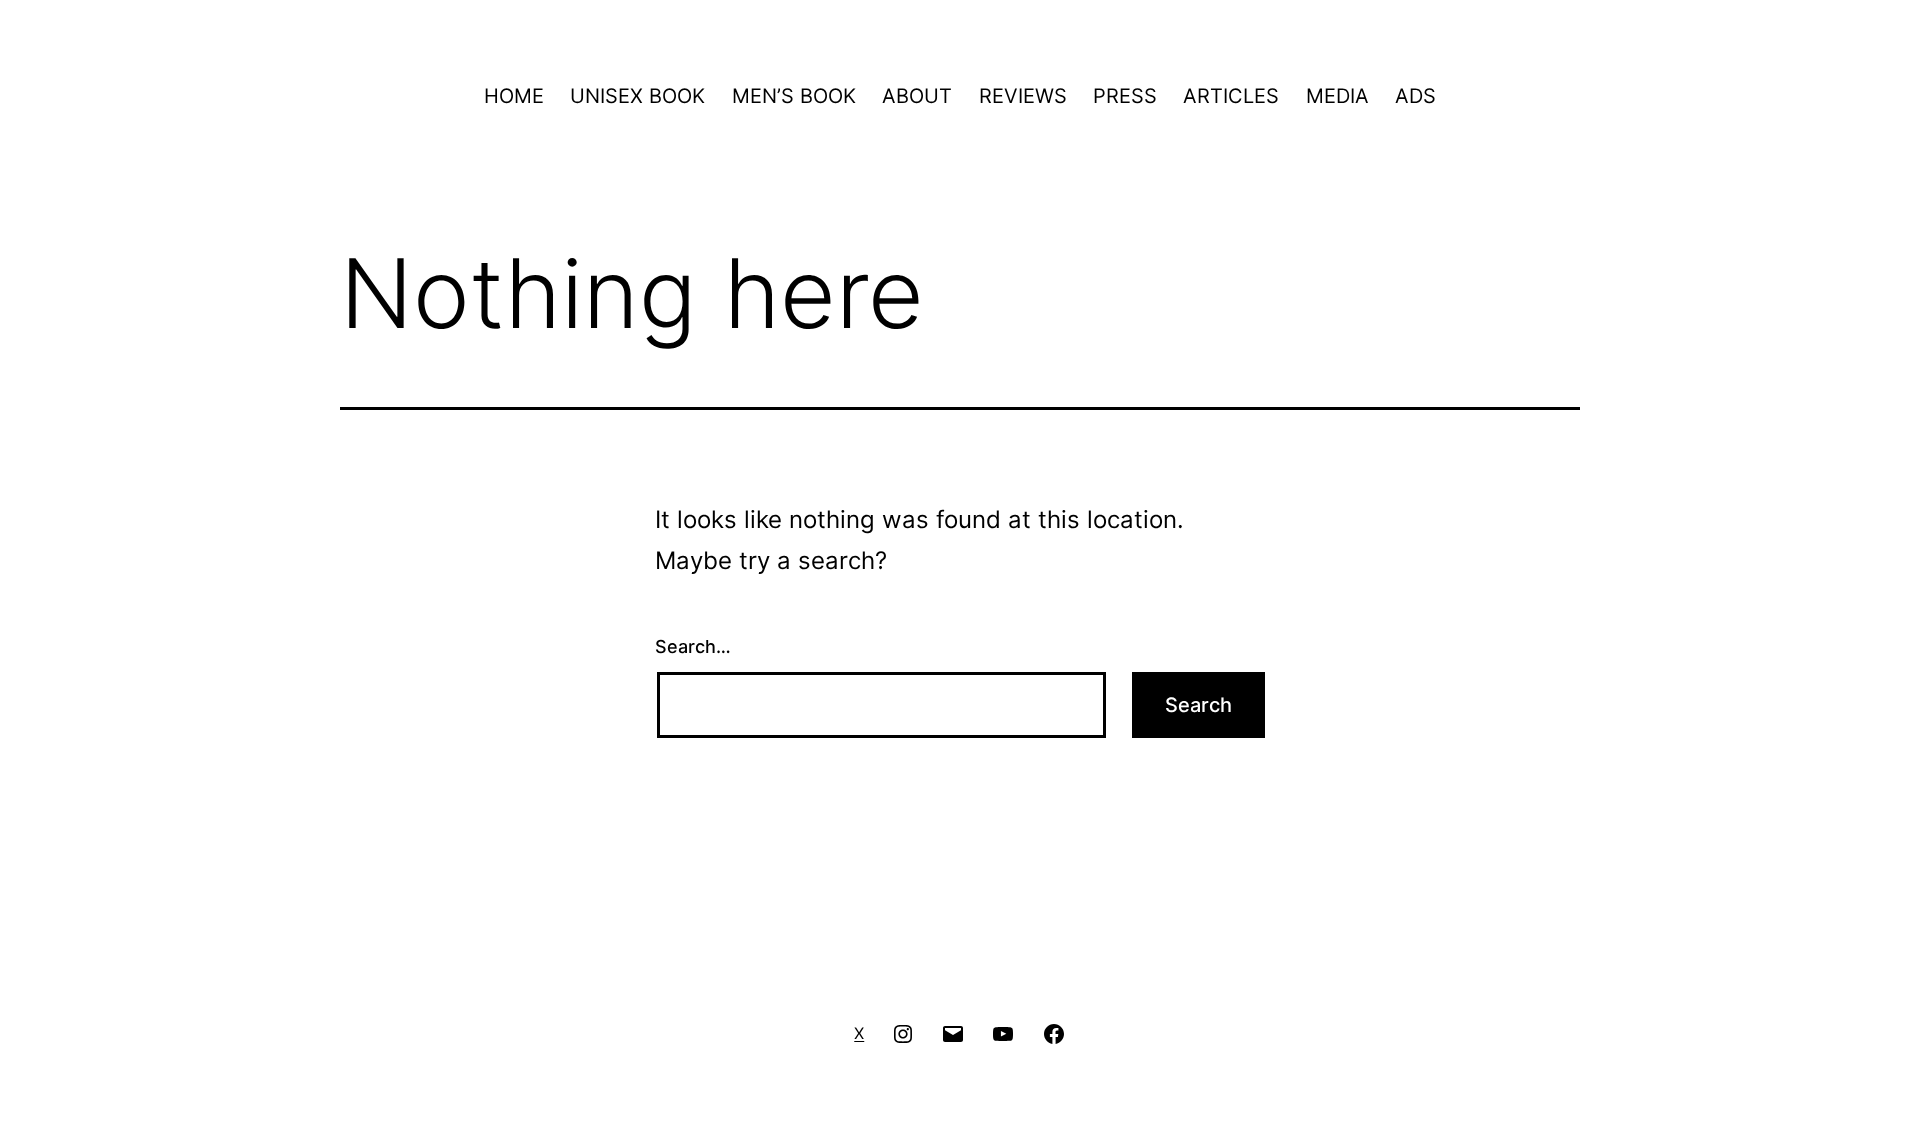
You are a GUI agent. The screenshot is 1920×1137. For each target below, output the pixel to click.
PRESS (1125, 96)
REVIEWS (1023, 96)
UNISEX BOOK (637, 96)
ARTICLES (1231, 96)
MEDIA (1337, 96)
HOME (514, 96)
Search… (693, 646)
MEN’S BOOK (794, 96)
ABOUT (917, 96)
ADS (1415, 96)
